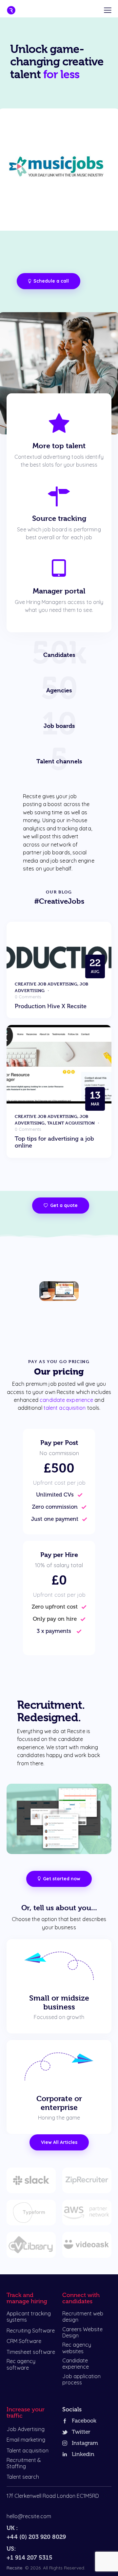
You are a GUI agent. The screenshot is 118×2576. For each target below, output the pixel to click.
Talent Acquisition (71, 1123)
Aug (95, 966)
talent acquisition (65, 1408)
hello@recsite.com (29, 2516)
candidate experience (66, 1400)
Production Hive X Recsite (51, 1006)
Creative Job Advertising (46, 984)
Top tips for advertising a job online (54, 1142)
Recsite (14, 2568)
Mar (95, 1098)
